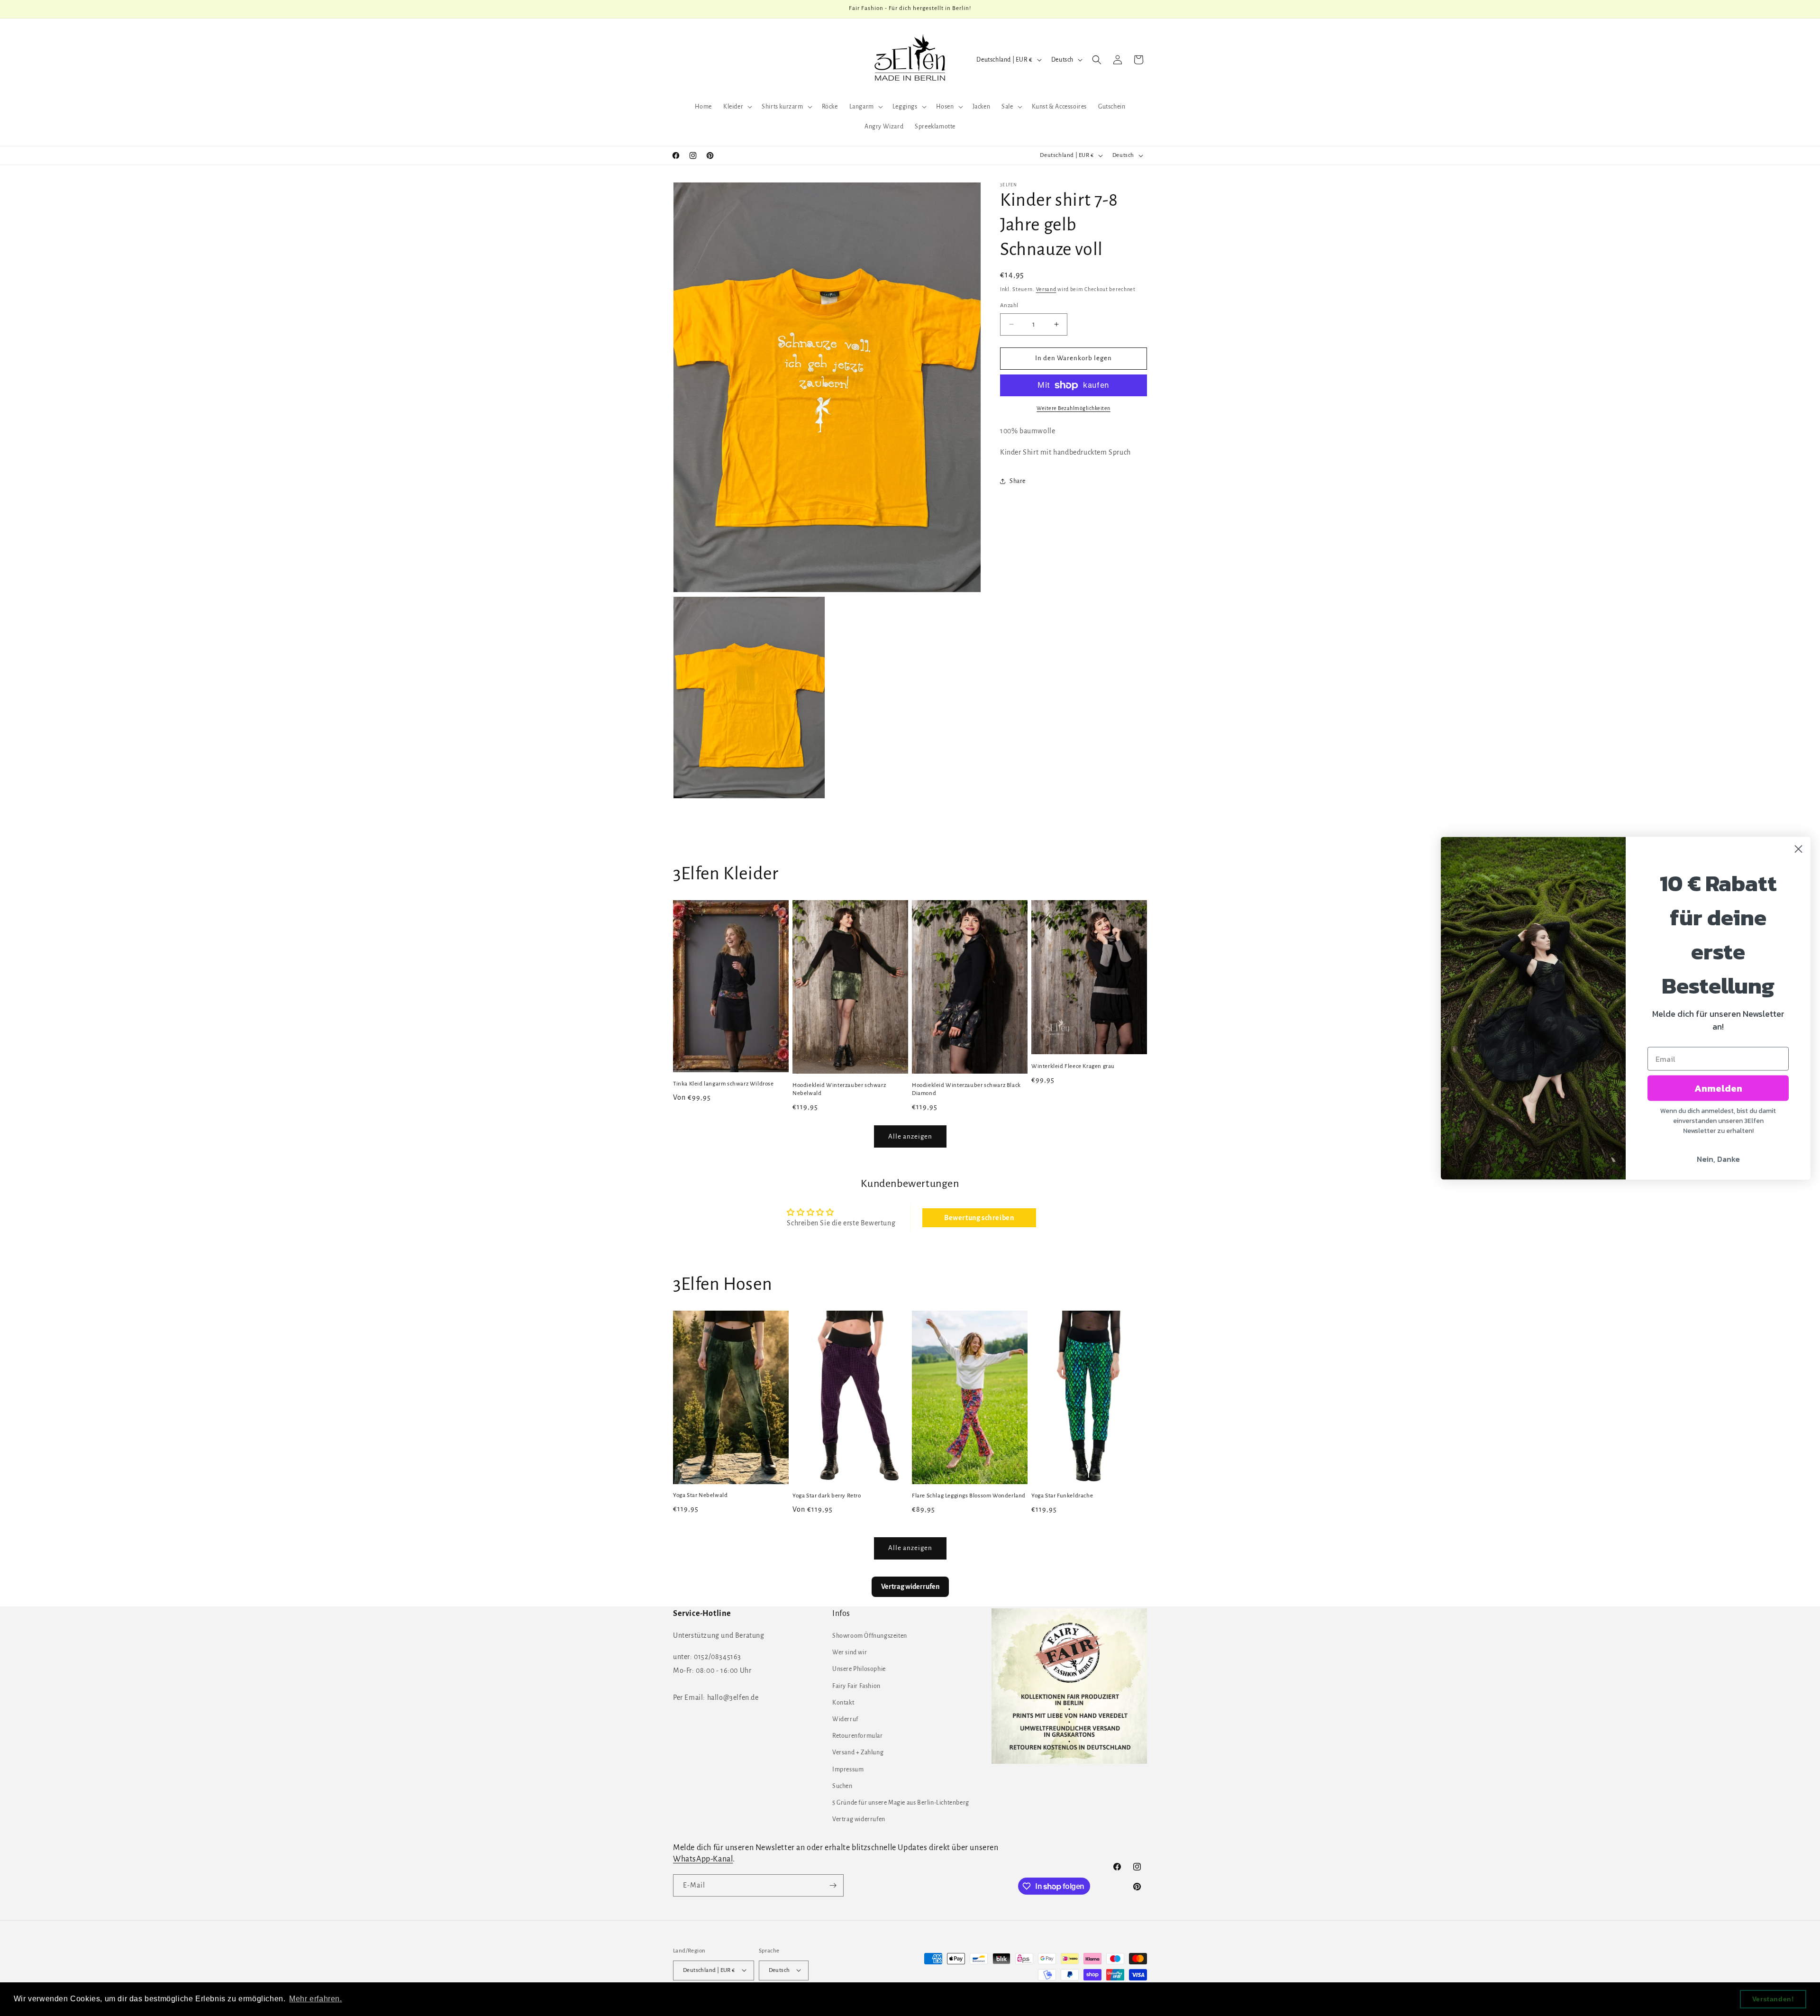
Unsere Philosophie (859, 1669)
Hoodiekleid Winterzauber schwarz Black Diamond (966, 1089)
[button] (737, 107)
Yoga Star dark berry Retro (827, 1496)
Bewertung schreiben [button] (979, 1218)
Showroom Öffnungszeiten (870, 1636)
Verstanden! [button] (1773, 1999)
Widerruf (845, 1720)
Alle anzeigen (910, 1136)
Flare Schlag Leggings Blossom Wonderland (969, 1496)
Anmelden (1718, 1088)
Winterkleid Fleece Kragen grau (1073, 1066)
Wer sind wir (850, 1653)
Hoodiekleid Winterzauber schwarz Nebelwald (839, 1089)
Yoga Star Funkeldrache (1062, 1496)
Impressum (848, 1770)
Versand (1046, 289)
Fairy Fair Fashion (856, 1686)
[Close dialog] (1798, 849)
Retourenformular (858, 1736)
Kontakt (843, 1703)
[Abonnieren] (833, 1885)
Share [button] (1018, 481)
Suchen (842, 1786)
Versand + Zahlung (858, 1753)
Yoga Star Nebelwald (700, 1496)
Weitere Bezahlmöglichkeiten (1074, 408)
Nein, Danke (1718, 1159)
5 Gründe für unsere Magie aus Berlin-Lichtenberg (901, 1803)
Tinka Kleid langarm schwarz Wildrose (723, 1084)
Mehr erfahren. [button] (315, 1999)
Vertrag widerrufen (859, 1820)
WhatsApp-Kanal (703, 1859)
